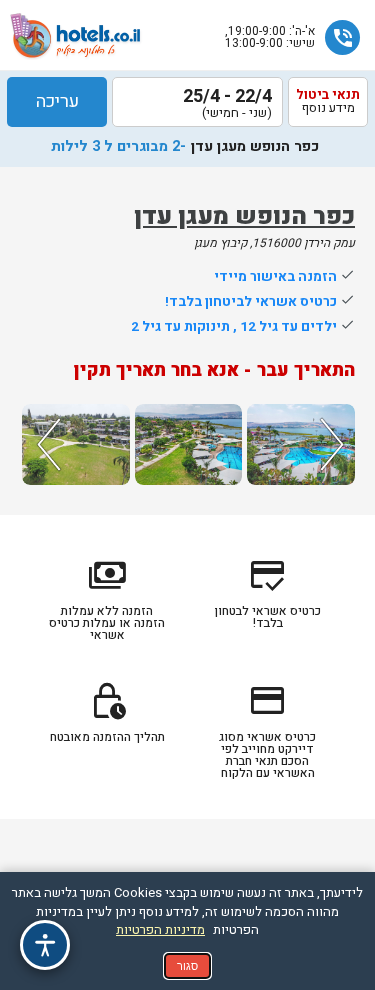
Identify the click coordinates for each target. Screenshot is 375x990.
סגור (187, 966)
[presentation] (46, 444)
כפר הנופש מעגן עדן (244, 216)
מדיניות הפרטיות (160, 929)
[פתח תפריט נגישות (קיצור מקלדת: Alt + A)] (45, 945)
